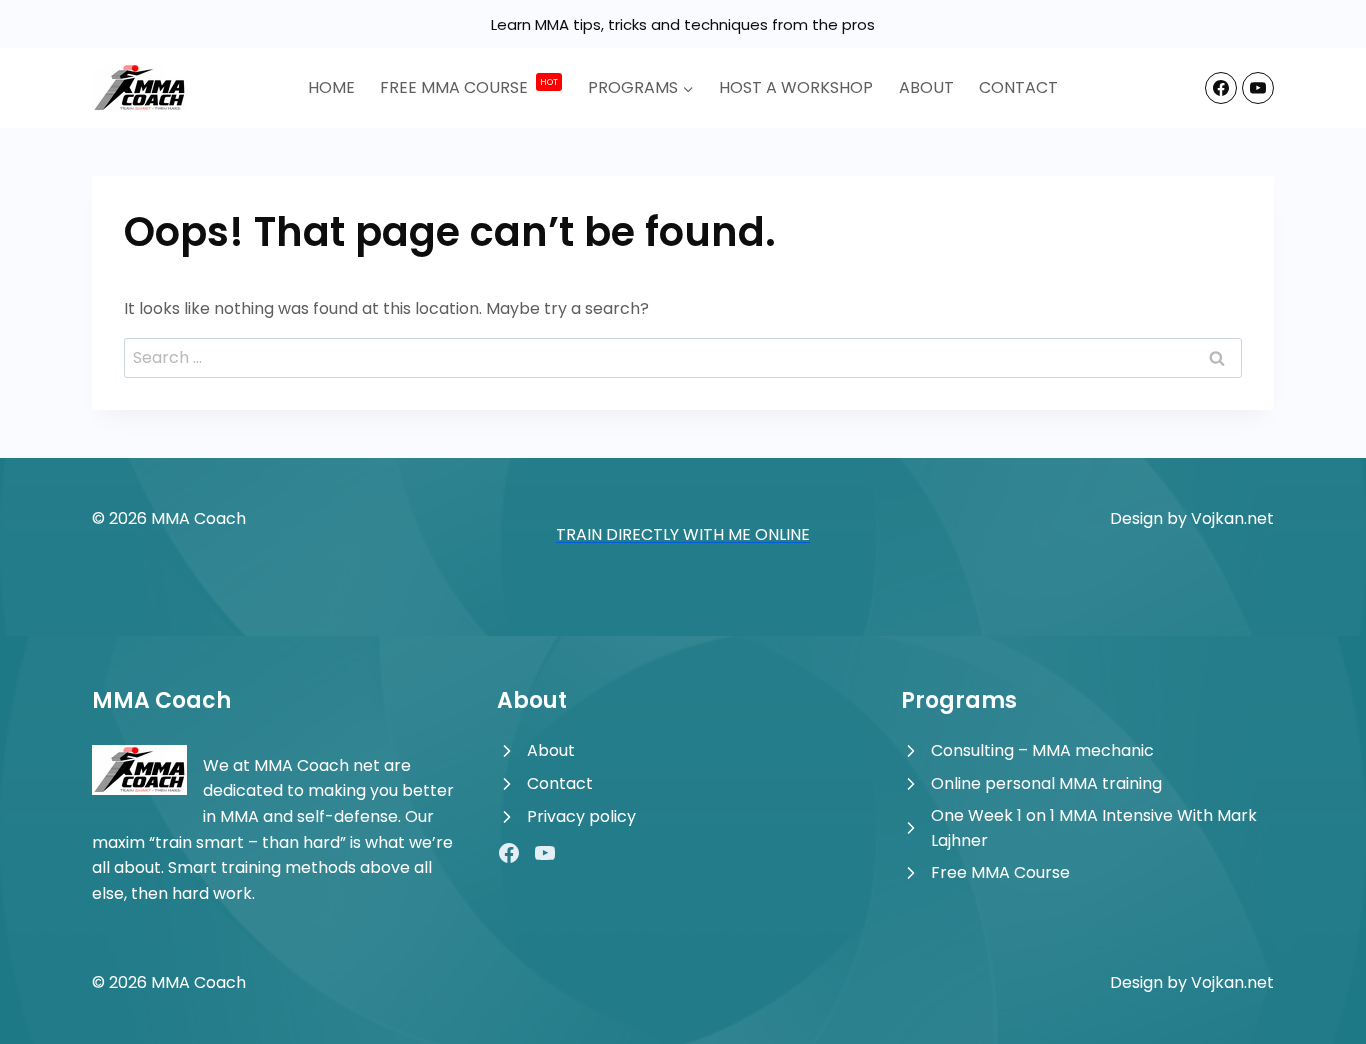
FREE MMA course (469, 87)
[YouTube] (1258, 88)
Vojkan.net (1232, 518)
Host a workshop (796, 87)
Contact (1018, 87)
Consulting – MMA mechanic (1042, 750)
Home (331, 87)
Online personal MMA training (1046, 783)
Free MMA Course (1000, 872)
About (926, 87)
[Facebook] (1221, 88)
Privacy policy (581, 816)
